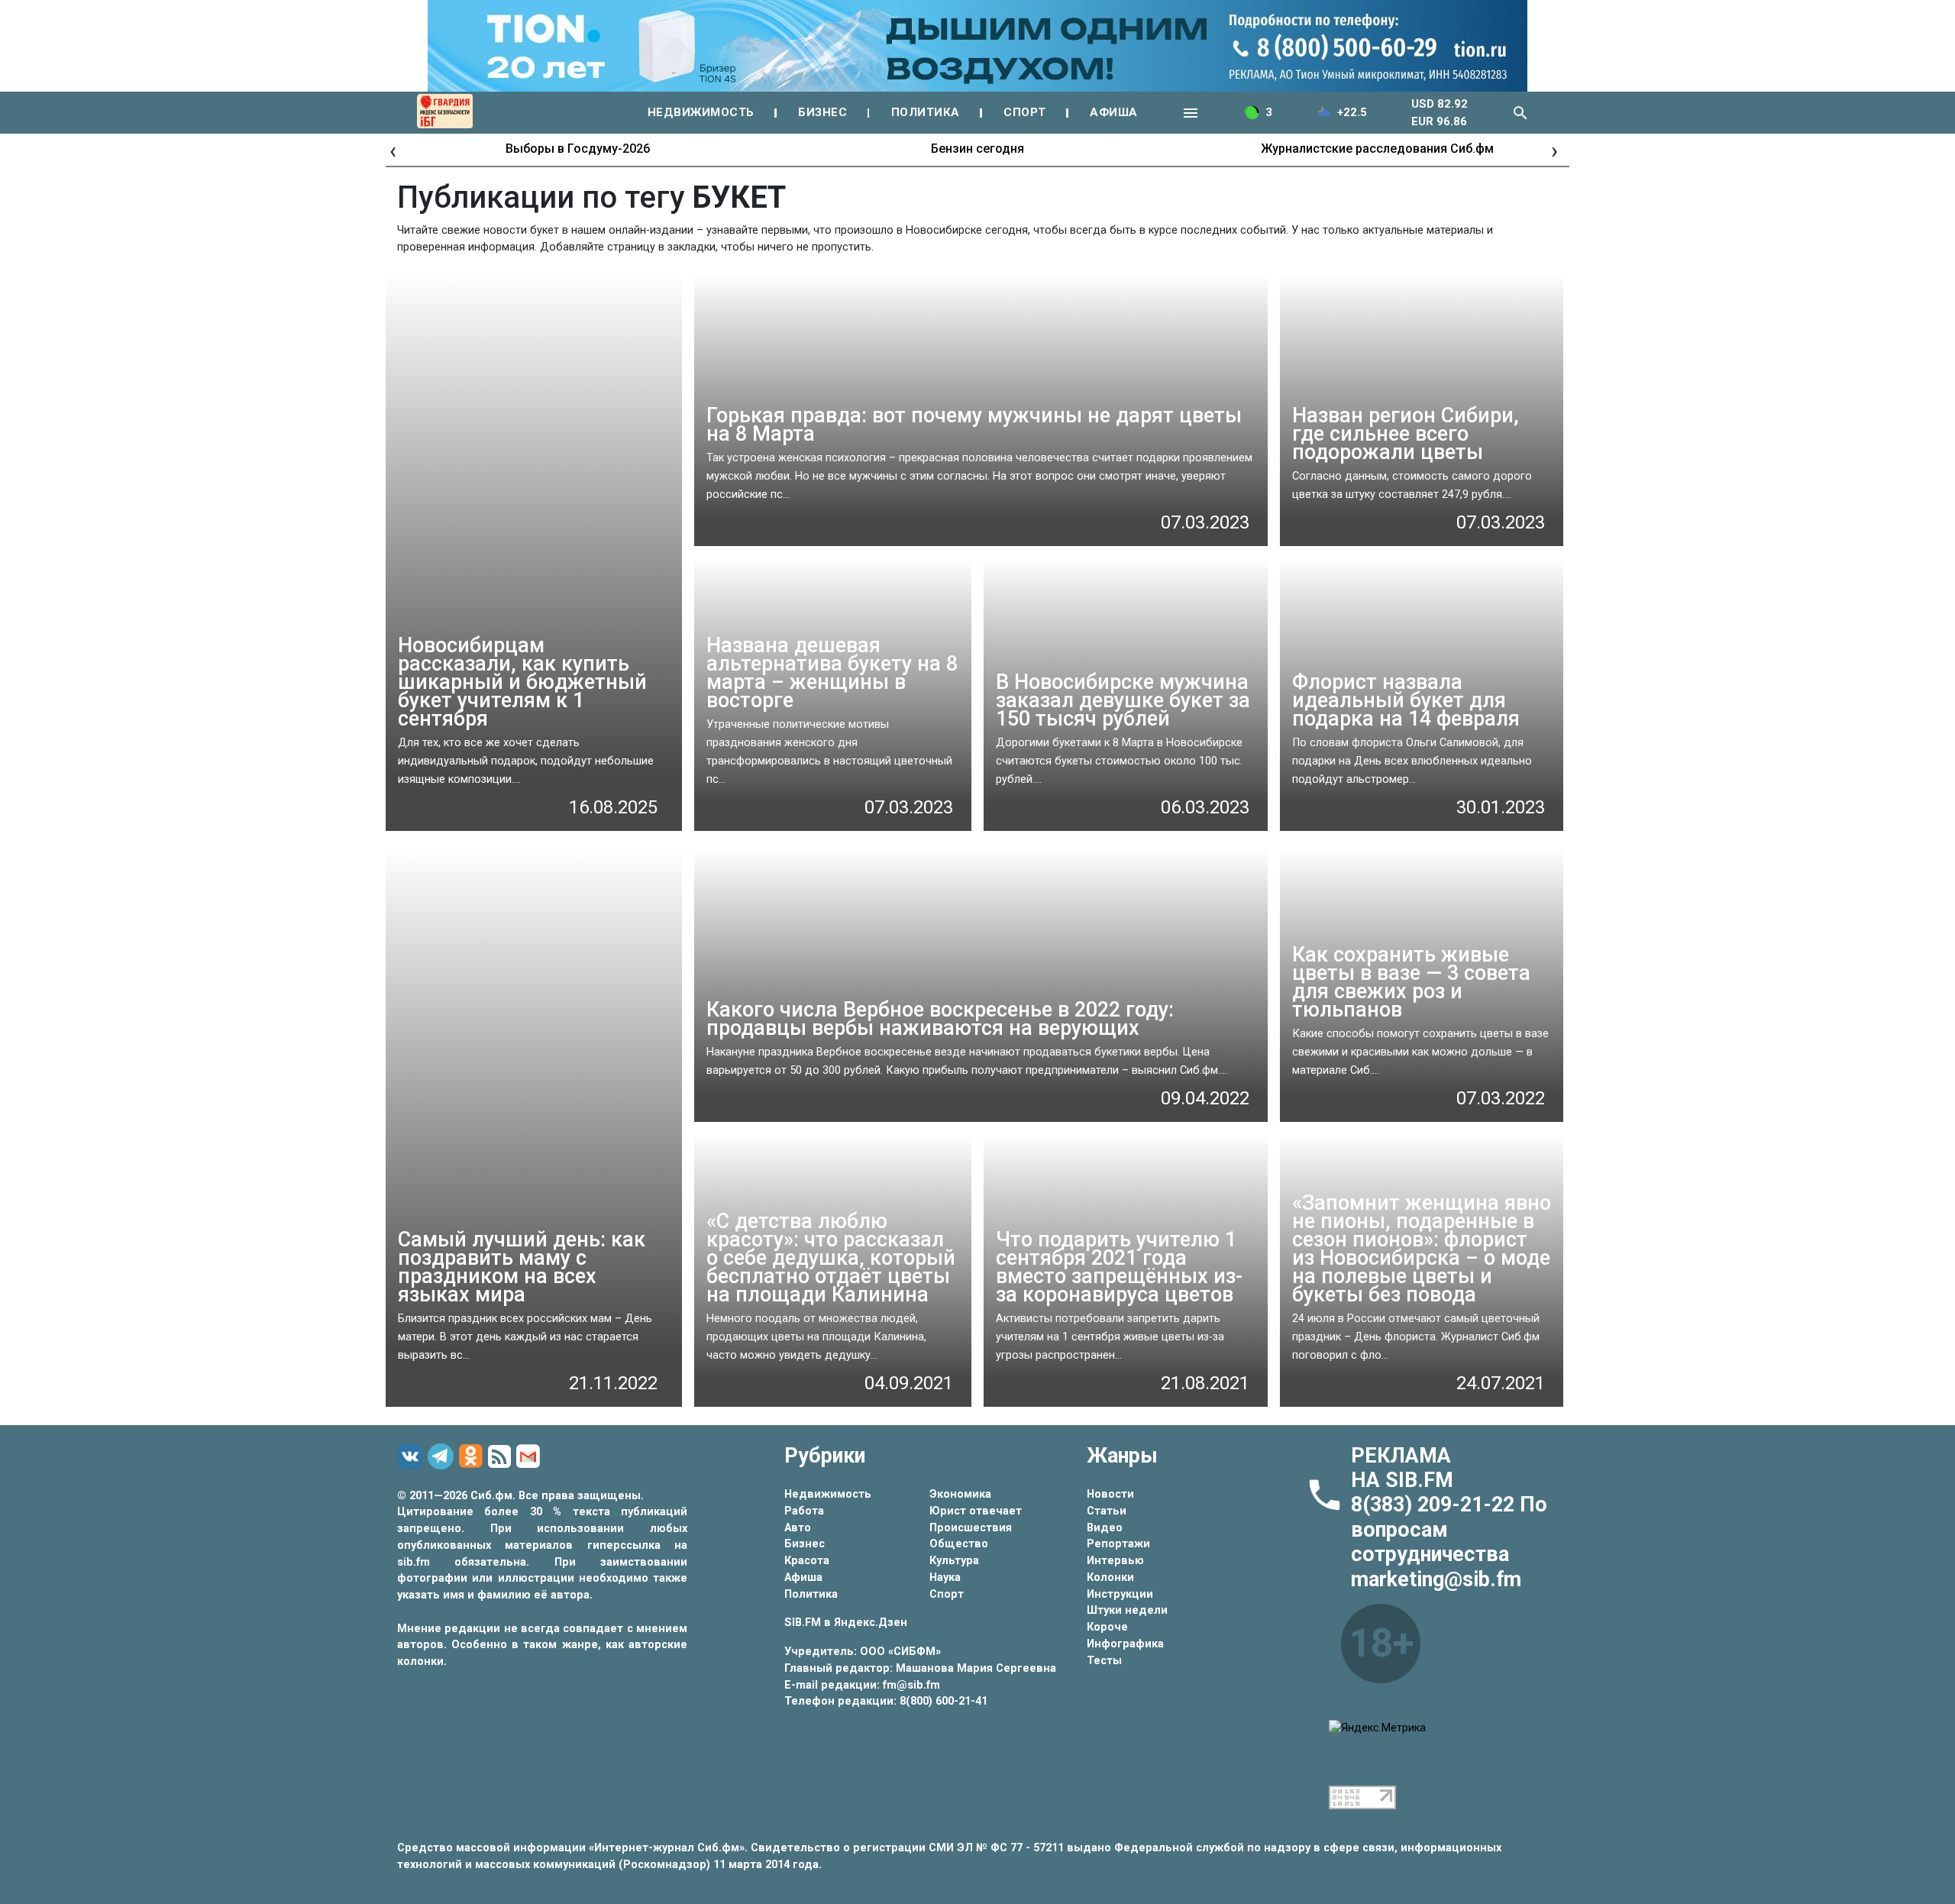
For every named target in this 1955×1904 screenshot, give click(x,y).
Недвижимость (828, 1494)
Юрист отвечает (976, 1511)
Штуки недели (1127, 1610)
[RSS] (502, 1457)
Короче (1107, 1627)
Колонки (1110, 1578)
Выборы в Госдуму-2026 (578, 149)
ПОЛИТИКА (926, 112)
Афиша (803, 1578)
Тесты (1104, 1661)
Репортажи (1118, 1544)
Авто (798, 1528)
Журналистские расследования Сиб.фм (1377, 149)
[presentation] (393, 150)
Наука (945, 1578)
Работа (804, 1511)
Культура (954, 1561)
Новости (1110, 1494)
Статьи (1107, 1511)
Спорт (947, 1594)
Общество (959, 1544)
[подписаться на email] (530, 1456)
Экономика (960, 1494)
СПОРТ (1025, 112)
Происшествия (971, 1528)
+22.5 (1352, 112)
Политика (811, 1594)
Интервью (1115, 1561)
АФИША (1114, 112)
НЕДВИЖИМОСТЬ (701, 112)
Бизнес (805, 1544)
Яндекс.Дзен (871, 1623)
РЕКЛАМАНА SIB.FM (1402, 1468)
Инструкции (1120, 1594)
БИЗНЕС (822, 112)
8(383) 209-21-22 (1435, 1505)
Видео (1105, 1528)
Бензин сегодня (977, 149)
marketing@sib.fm (1436, 1579)
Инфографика (1125, 1644)
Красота (807, 1561)
